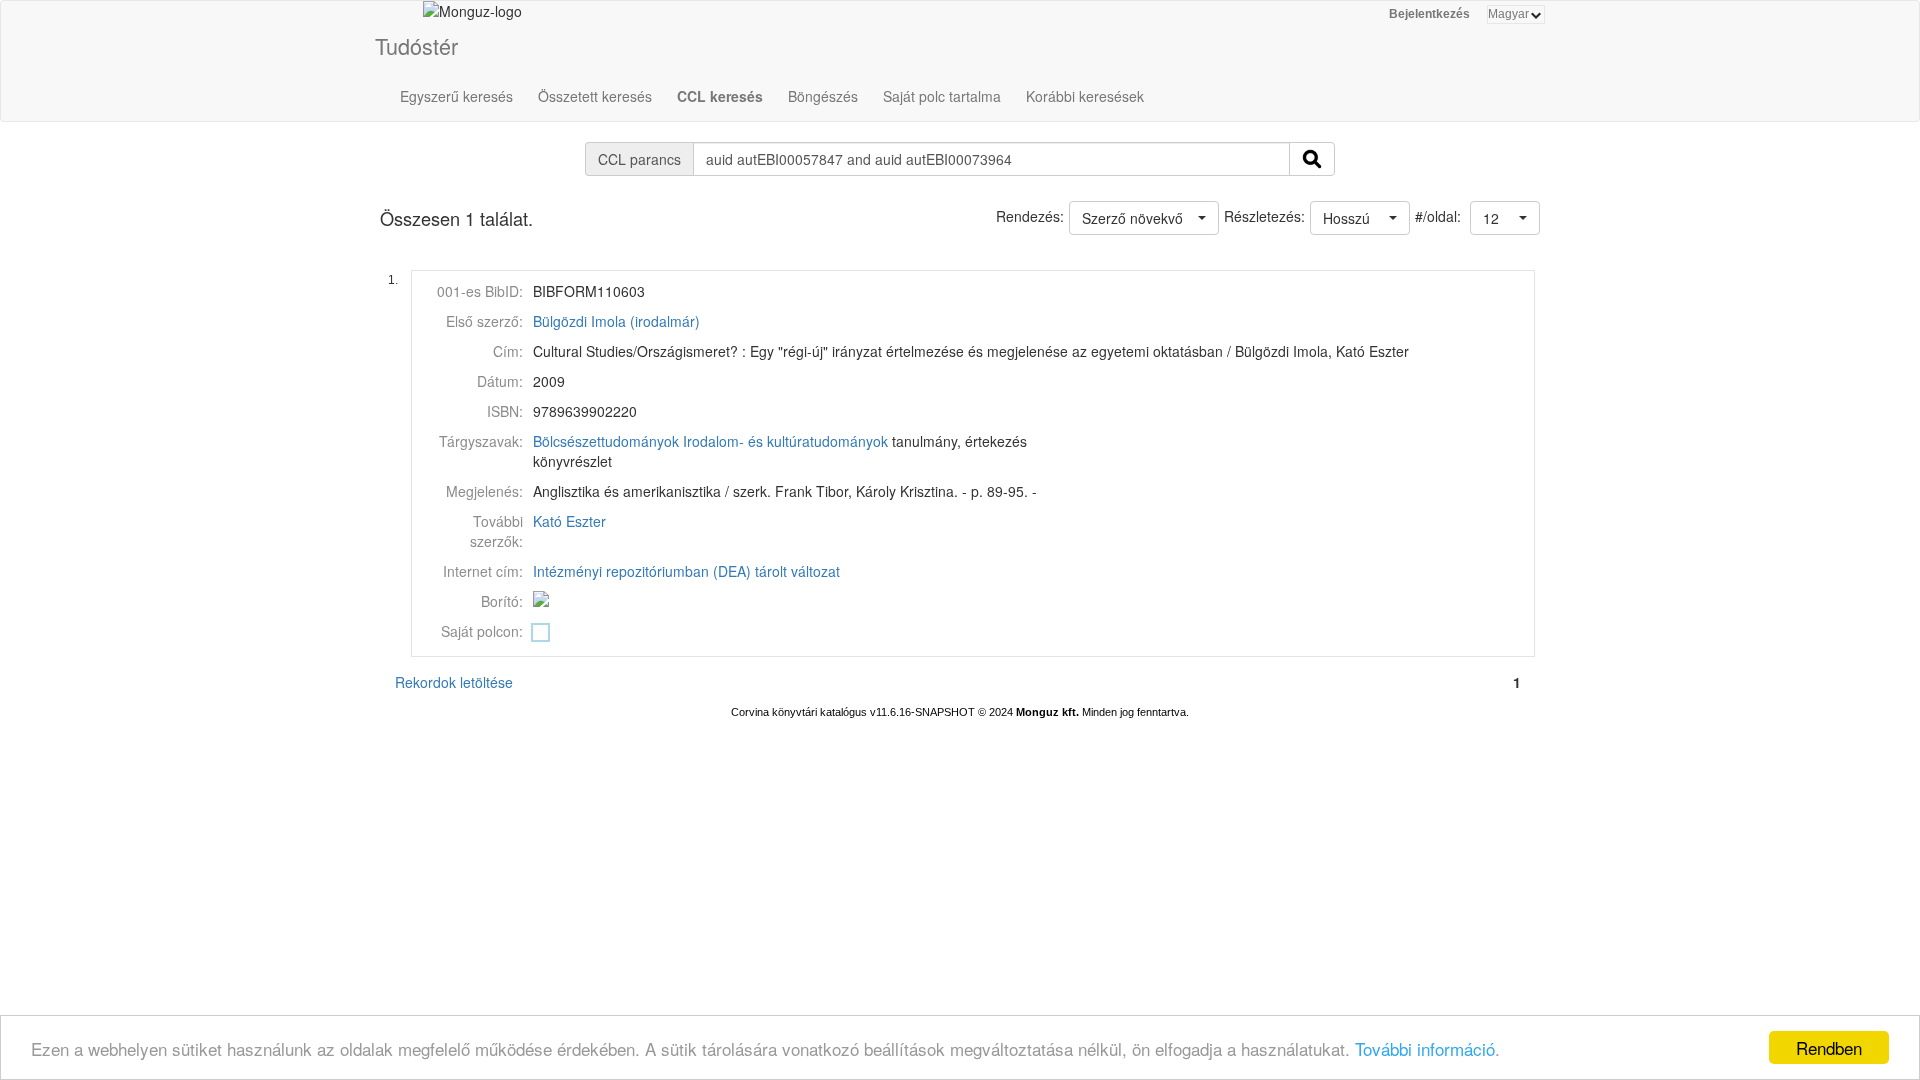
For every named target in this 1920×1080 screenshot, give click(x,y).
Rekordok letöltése (454, 682)
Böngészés (823, 96)
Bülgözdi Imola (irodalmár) (616, 321)
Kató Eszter (569, 521)
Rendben (1829, 1047)
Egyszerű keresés (456, 96)
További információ (1425, 1048)
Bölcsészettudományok (606, 441)
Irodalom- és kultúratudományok (785, 441)
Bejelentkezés (1429, 14)
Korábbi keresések (1085, 96)
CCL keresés (720, 96)
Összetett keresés (595, 96)
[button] (1505, 218)
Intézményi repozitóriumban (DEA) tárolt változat (686, 571)
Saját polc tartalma (942, 96)
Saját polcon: (482, 631)
